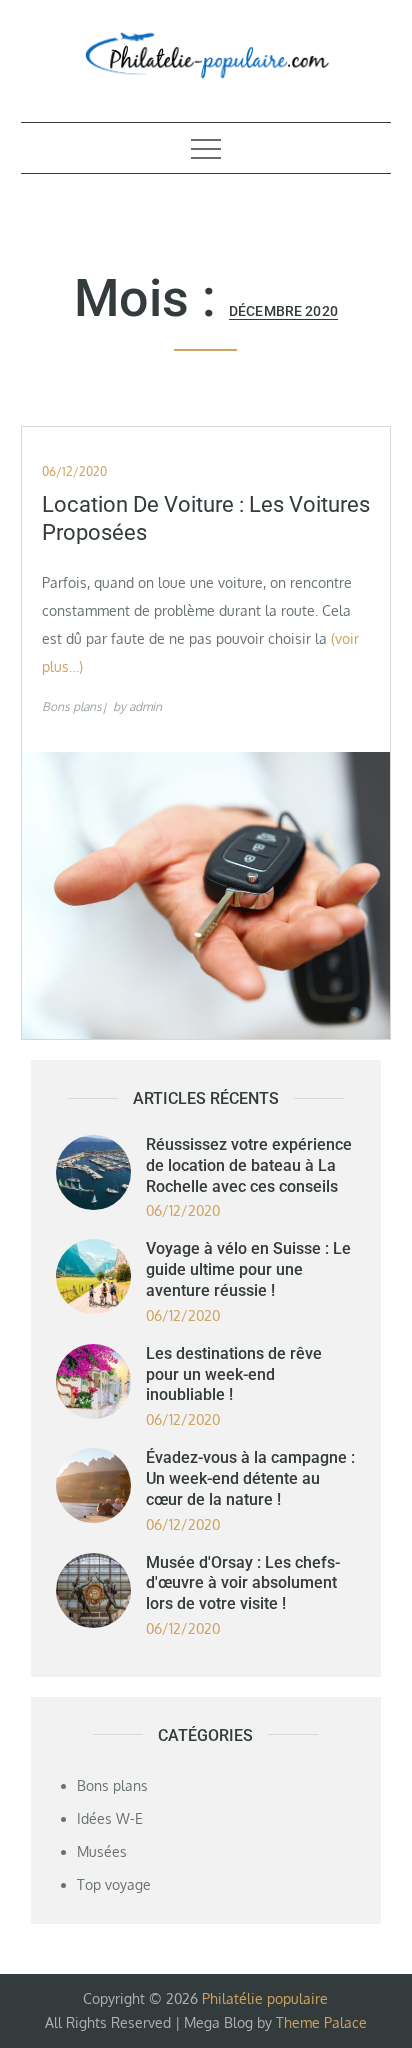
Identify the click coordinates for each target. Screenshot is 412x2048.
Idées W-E (110, 1818)
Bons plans (72, 706)
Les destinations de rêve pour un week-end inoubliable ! (234, 1374)
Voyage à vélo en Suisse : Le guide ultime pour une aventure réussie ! (248, 1269)
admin (145, 706)
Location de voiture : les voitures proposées (206, 519)
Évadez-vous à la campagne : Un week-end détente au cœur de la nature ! (250, 1478)
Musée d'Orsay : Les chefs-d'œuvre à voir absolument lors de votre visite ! (243, 1583)
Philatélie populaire (265, 1998)
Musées (102, 1851)
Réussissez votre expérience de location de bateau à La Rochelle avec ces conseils (249, 1165)
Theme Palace (321, 2022)
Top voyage (114, 1884)
